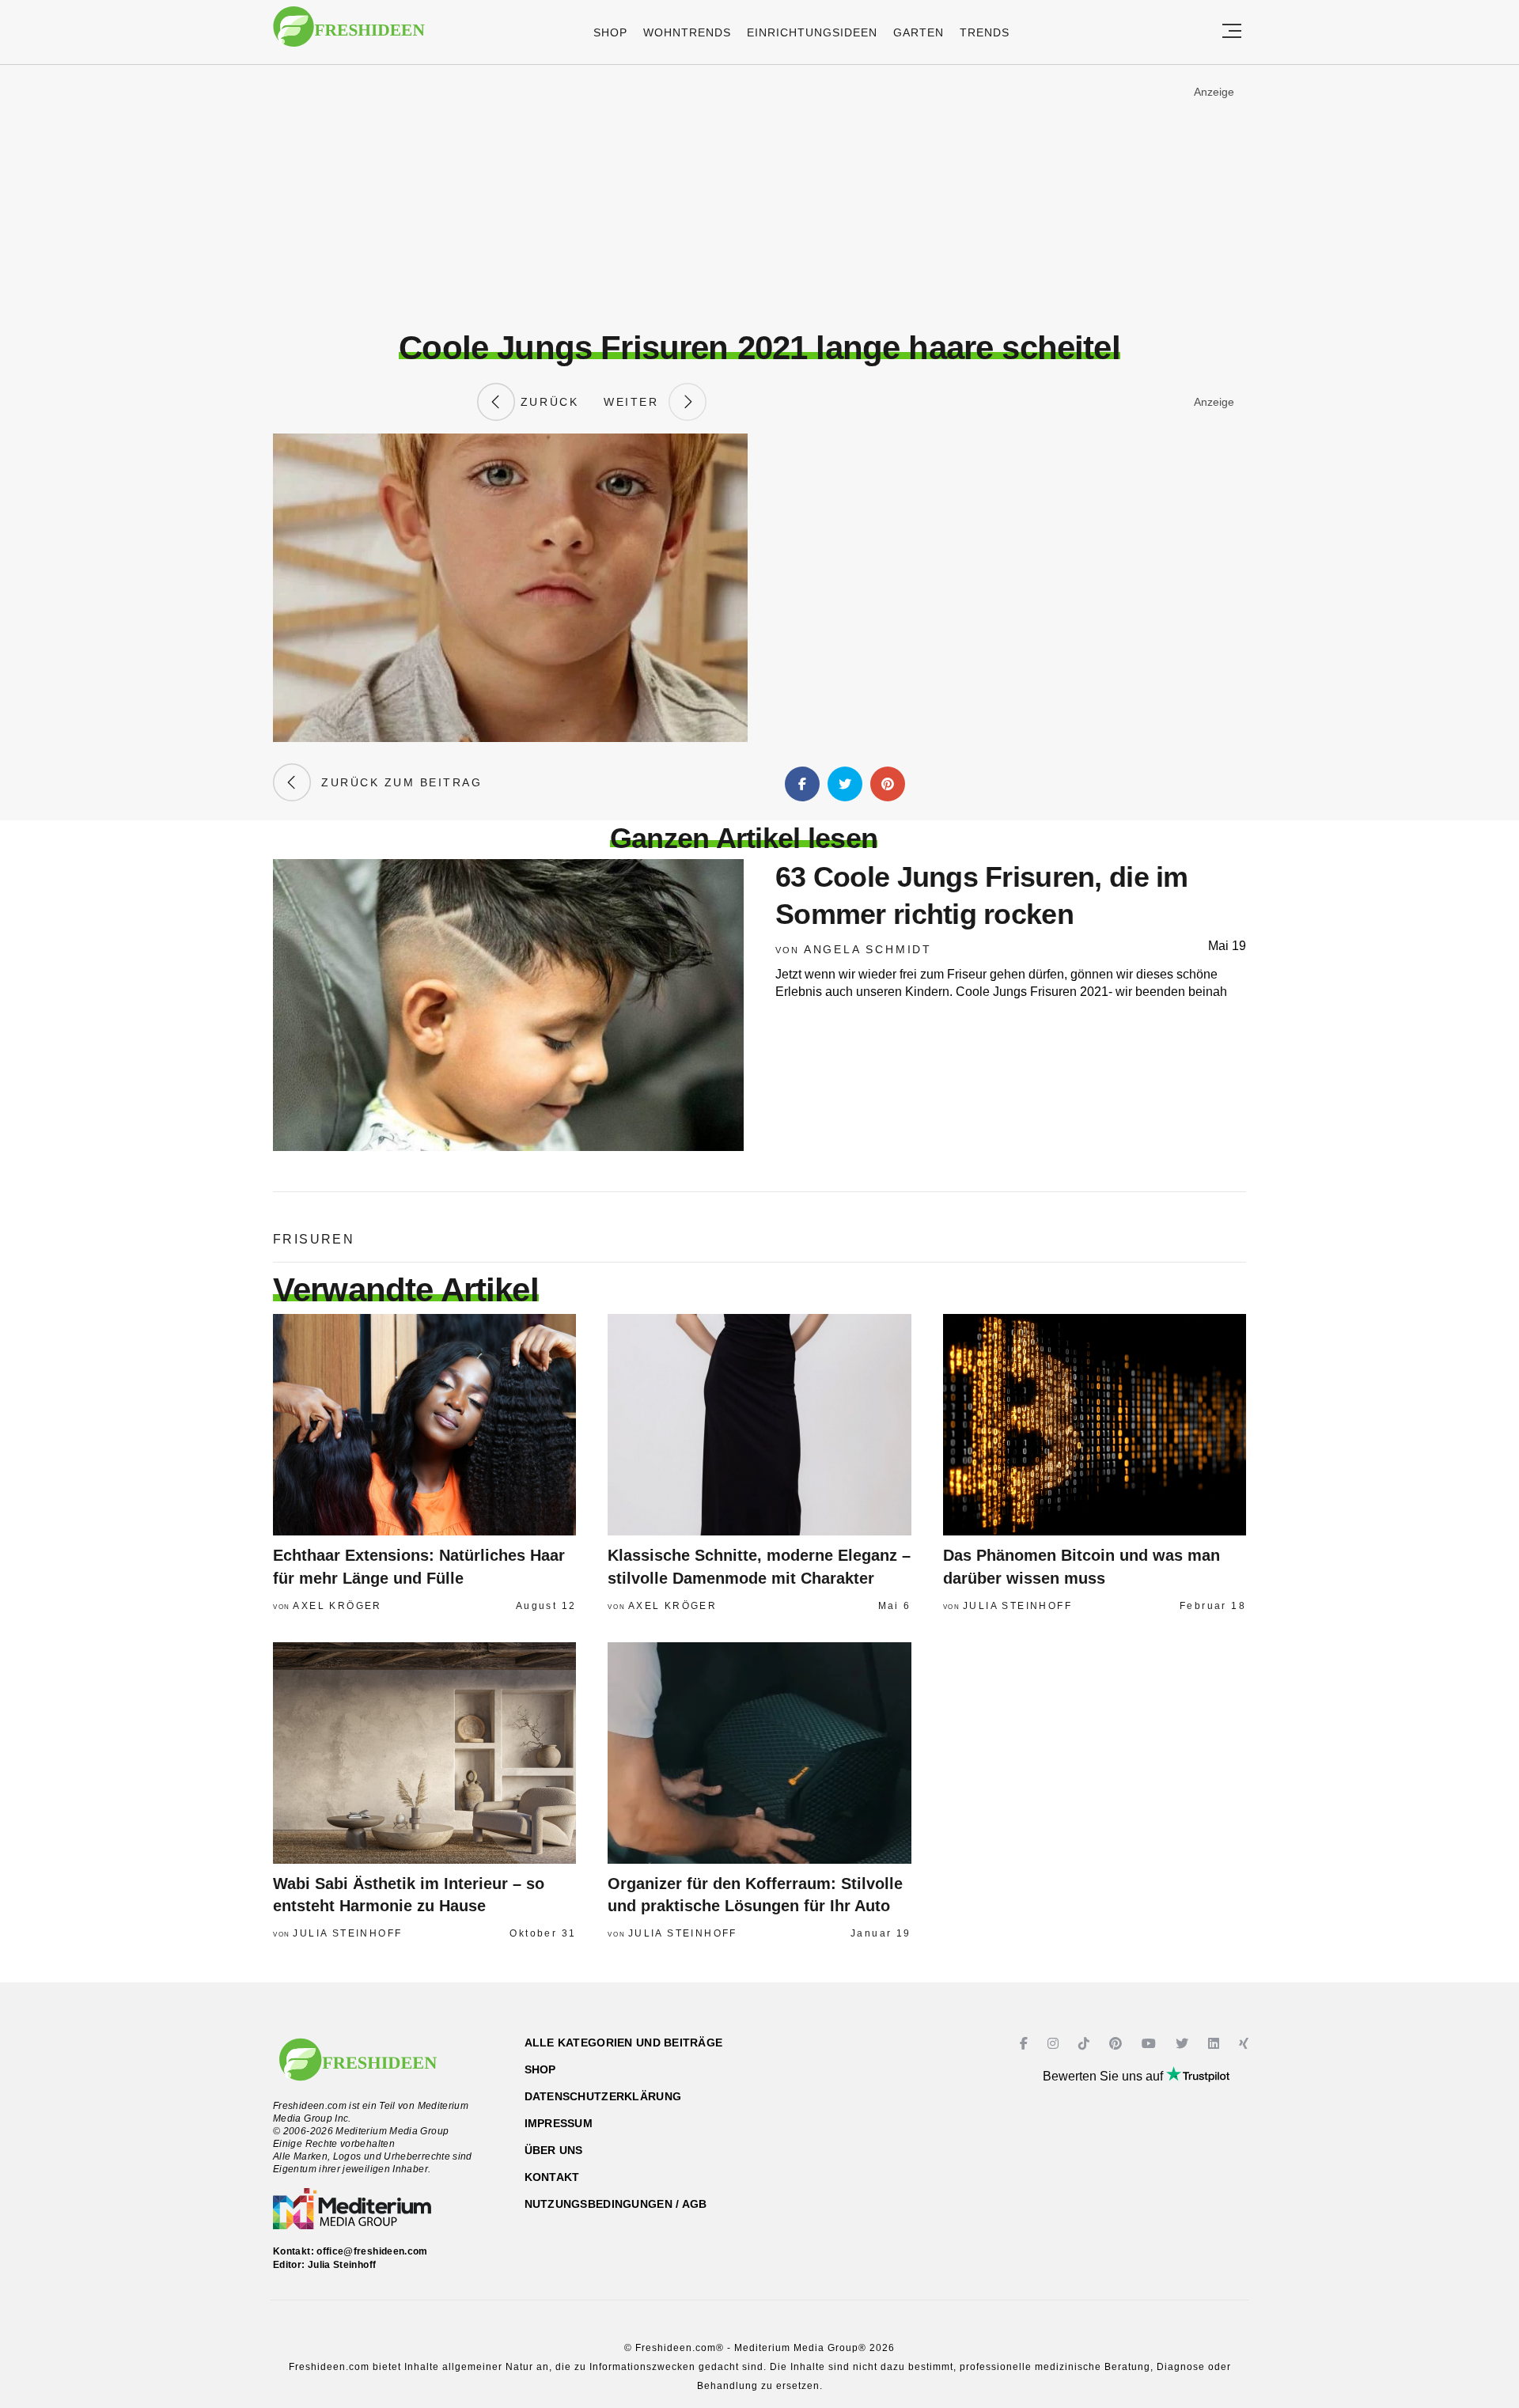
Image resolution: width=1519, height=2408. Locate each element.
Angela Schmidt (868, 949)
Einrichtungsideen (812, 32)
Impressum (559, 2123)
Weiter (636, 402)
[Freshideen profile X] (1184, 2044)
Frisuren (314, 1239)
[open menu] (1232, 32)
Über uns (554, 2150)
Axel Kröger (337, 1606)
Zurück (547, 402)
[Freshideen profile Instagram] (1055, 2044)
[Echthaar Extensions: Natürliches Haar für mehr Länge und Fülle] (424, 1425)
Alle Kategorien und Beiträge (624, 2043)
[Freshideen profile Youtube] (1151, 2044)
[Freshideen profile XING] (1246, 2044)
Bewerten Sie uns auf (1104, 2076)
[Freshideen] (349, 34)
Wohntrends (687, 32)
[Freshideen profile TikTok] (1086, 2044)
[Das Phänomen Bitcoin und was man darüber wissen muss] (1095, 1425)
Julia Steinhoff (1017, 1606)
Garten (919, 32)
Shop (610, 32)
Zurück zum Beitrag (396, 782)
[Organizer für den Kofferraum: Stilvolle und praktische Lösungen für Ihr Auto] (759, 1753)
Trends (985, 32)
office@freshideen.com (372, 2251)
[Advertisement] (759, 197)
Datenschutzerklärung (603, 2096)
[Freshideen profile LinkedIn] (1216, 2044)
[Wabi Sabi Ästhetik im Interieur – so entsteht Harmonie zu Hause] (424, 1753)
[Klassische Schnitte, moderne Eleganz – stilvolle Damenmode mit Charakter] (759, 1425)
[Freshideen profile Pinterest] (1117, 2044)
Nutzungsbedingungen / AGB (616, 2204)
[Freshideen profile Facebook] (1026, 2044)
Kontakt (552, 2177)
